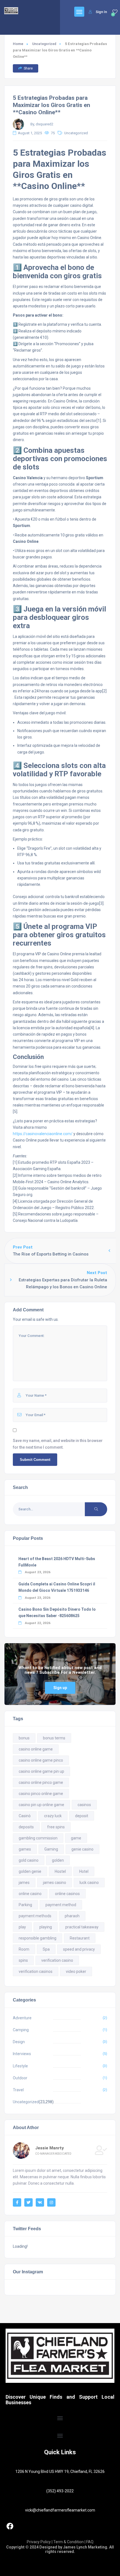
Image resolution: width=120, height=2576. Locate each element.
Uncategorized (44, 44)
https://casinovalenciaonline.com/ (43, 1134)
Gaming (51, 1849)
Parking (25, 1905)
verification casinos (36, 1971)
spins (23, 1960)
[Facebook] (10, 2526)
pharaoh (72, 1916)
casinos (84, 1805)
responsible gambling (38, 1938)
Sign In (101, 12)
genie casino (82, 1849)
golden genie (30, 1871)
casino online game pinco (41, 1760)
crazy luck (53, 1816)
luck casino (89, 1883)
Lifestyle (20, 2066)
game (76, 1838)
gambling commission (38, 1838)
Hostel (60, 1871)
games (25, 1849)
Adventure (22, 2018)
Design (19, 2042)
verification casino (57, 1960)
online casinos (67, 1894)
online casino (30, 1894)
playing (46, 1927)
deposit (82, 1816)
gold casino (29, 1860)
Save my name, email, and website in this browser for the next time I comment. (58, 1444)
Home (18, 44)
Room (24, 1949)
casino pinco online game (41, 1794)
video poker (76, 1971)
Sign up (60, 1688)
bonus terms (54, 1738)
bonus (24, 1738)
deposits (26, 1827)
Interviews (22, 2054)
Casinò (25, 1816)
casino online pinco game (41, 1782)
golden (58, 1860)
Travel (18, 2090)
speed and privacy (79, 1949)
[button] (60, 2418)
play (22, 1927)
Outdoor (20, 2078)
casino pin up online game (41, 1805)
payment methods (35, 1916)
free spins (56, 1827)
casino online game (36, 1749)
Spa (46, 1949)
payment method (61, 1905)
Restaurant (80, 1938)
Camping (21, 2030)
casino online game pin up (41, 1771)
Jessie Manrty (50, 2148)
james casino (55, 1883)
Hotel (84, 1871)
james (24, 1883)
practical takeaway (82, 1927)
